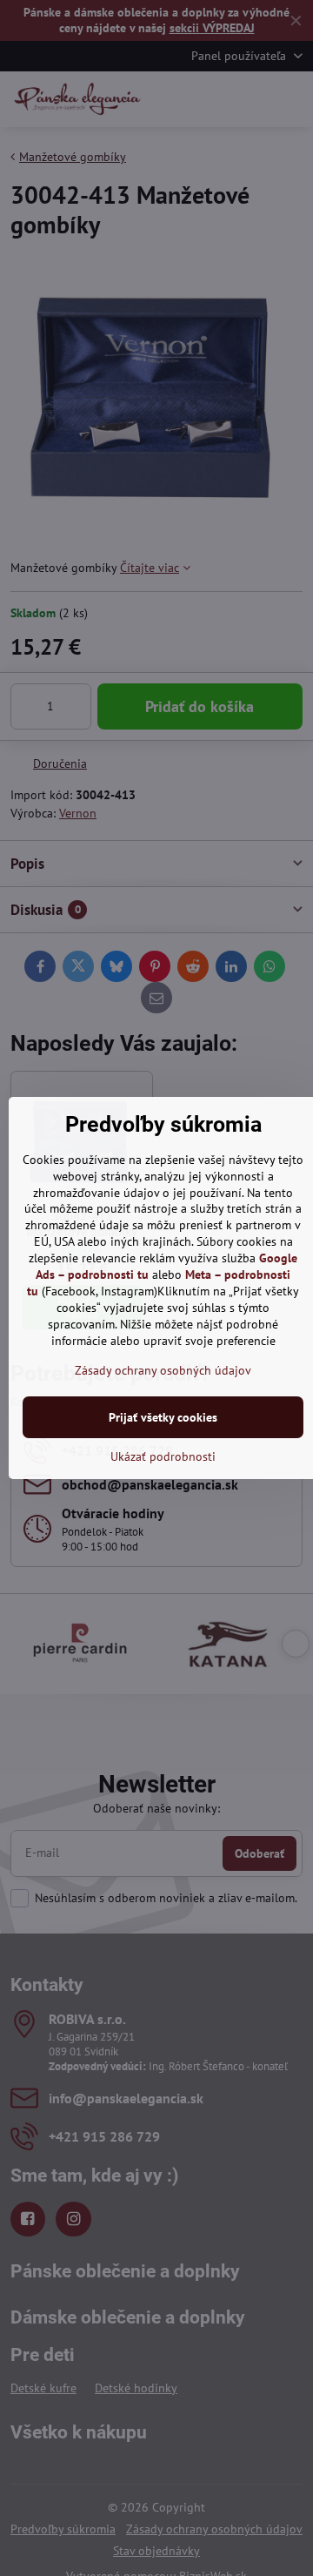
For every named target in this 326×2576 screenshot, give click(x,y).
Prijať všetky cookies (163, 1417)
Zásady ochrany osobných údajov (163, 1370)
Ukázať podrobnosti (163, 1456)
